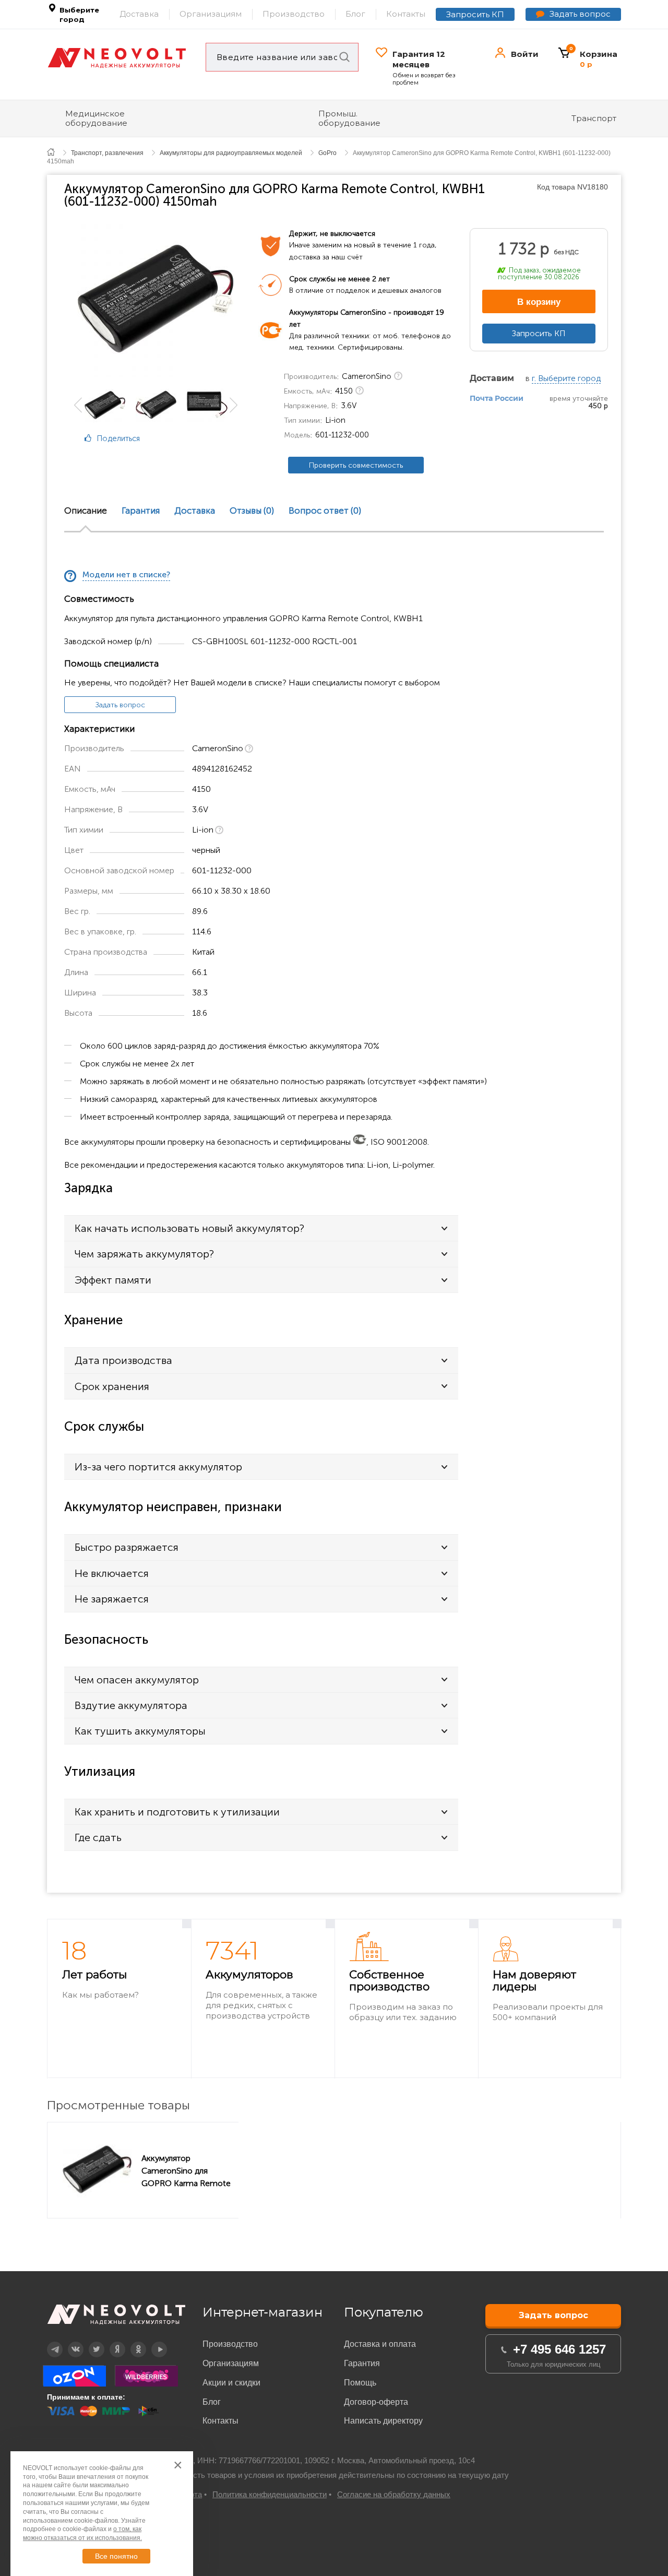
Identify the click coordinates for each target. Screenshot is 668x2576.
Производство (294, 14)
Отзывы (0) (252, 511)
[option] (156, 299)
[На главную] (57, 152)
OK (131, 2342)
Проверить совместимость (356, 465)
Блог (355, 14)
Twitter (90, 2342)
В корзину (539, 302)
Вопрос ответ (325, 511)
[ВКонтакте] (96, 463)
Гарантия (141, 511)
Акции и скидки (231, 2383)
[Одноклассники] (96, 477)
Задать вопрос (580, 14)
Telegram (49, 2342)
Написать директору (383, 2421)
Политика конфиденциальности (270, 2494)
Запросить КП (475, 14)
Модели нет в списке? (126, 575)
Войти (525, 54)
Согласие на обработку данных (394, 2494)
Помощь (360, 2383)
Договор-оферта (376, 2402)
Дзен (110, 2342)
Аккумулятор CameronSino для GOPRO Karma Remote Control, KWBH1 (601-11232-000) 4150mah (186, 2170)
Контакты (406, 14)
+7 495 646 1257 (559, 2349)
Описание (86, 511)
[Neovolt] (117, 58)
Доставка (139, 14)
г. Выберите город (566, 379)
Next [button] (234, 405)
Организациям (211, 14)
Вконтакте (69, 2342)
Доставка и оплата (380, 2344)
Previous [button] (78, 405)
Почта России (497, 399)
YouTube (153, 2342)
